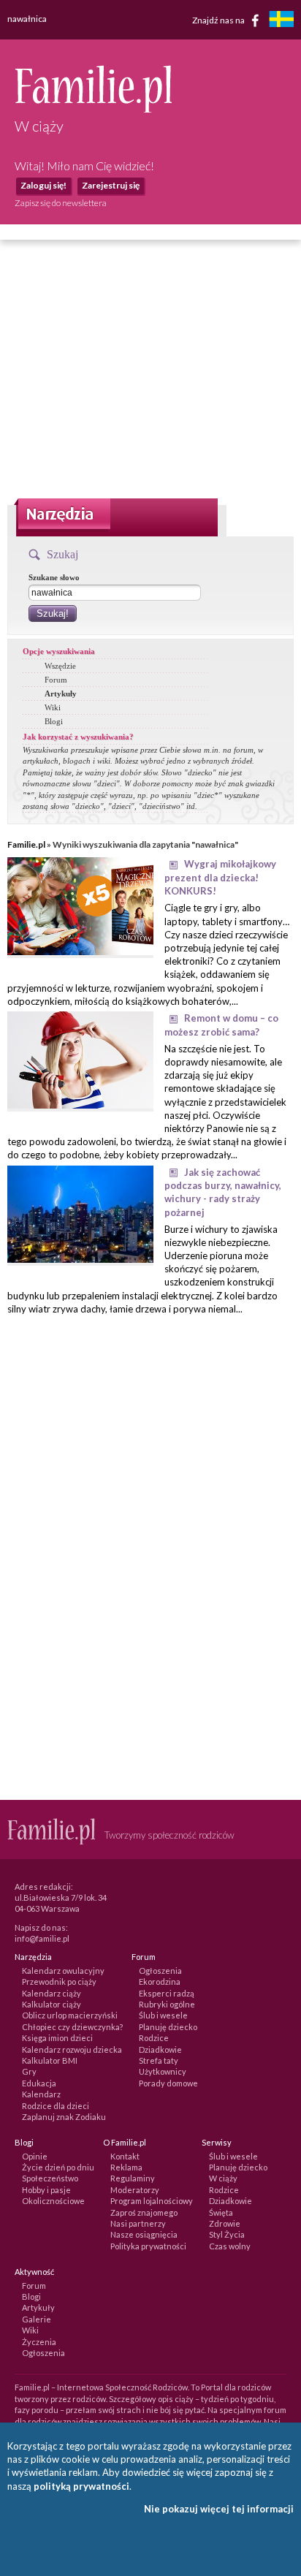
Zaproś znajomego (144, 2212)
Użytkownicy (163, 2071)
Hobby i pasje (46, 2190)
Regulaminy (133, 2178)
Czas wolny (230, 2246)
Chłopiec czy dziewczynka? (72, 2027)
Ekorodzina (160, 1982)
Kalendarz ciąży (52, 1993)
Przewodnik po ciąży (59, 1982)
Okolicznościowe (53, 2201)
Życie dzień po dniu (58, 2167)
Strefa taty (159, 2060)
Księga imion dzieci (57, 2038)
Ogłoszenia (160, 1971)
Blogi (54, 721)
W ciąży (223, 2178)
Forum (56, 680)
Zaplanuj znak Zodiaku (64, 2117)
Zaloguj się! (43, 185)
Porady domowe (168, 2083)
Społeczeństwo (50, 2178)
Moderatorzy (135, 2190)
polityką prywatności (81, 2486)
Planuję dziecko (168, 2027)
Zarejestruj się (111, 185)
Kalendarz (41, 2094)
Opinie (35, 2156)
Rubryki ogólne (167, 2004)
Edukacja (39, 2083)
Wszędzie (60, 666)
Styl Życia (227, 2234)
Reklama (126, 2167)
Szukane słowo (54, 577)
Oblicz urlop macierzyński (70, 2015)
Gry (29, 2071)
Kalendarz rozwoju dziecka (72, 2049)
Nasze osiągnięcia (144, 2234)
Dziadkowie (160, 2049)
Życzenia (39, 2342)
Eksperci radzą (167, 1993)
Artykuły (61, 694)
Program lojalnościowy (152, 2201)
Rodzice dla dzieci (56, 2106)
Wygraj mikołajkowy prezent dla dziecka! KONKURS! (220, 877)
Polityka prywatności (148, 2246)
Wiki (53, 707)
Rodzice (154, 2038)
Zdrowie (225, 2223)
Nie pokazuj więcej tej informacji (219, 2509)
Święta (221, 2212)
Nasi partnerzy (138, 2223)
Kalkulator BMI (50, 2060)
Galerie (37, 2319)
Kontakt (125, 2156)
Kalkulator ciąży (52, 2004)
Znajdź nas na (219, 19)
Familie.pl (26, 844)
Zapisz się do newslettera (61, 203)
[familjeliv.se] (281, 21)
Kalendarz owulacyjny (63, 1971)
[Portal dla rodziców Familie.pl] (93, 109)
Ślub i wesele (163, 2015)
